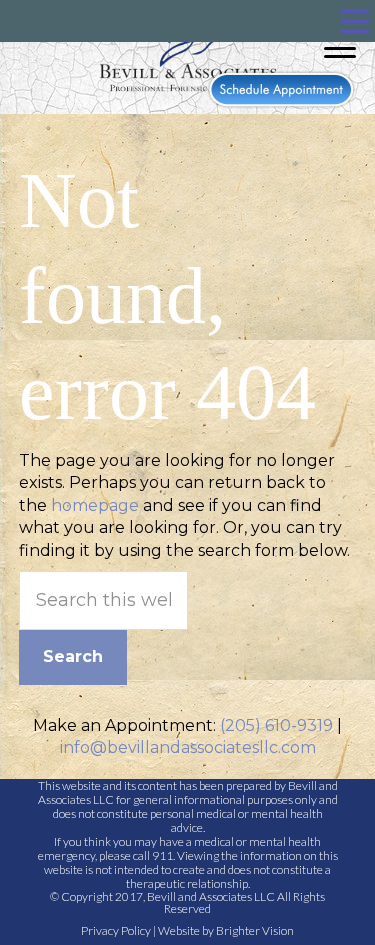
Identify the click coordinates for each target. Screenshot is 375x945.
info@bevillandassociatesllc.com (188, 747)
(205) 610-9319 (276, 725)
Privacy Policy (116, 930)
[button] (355, 21)
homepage (95, 505)
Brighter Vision (255, 930)
